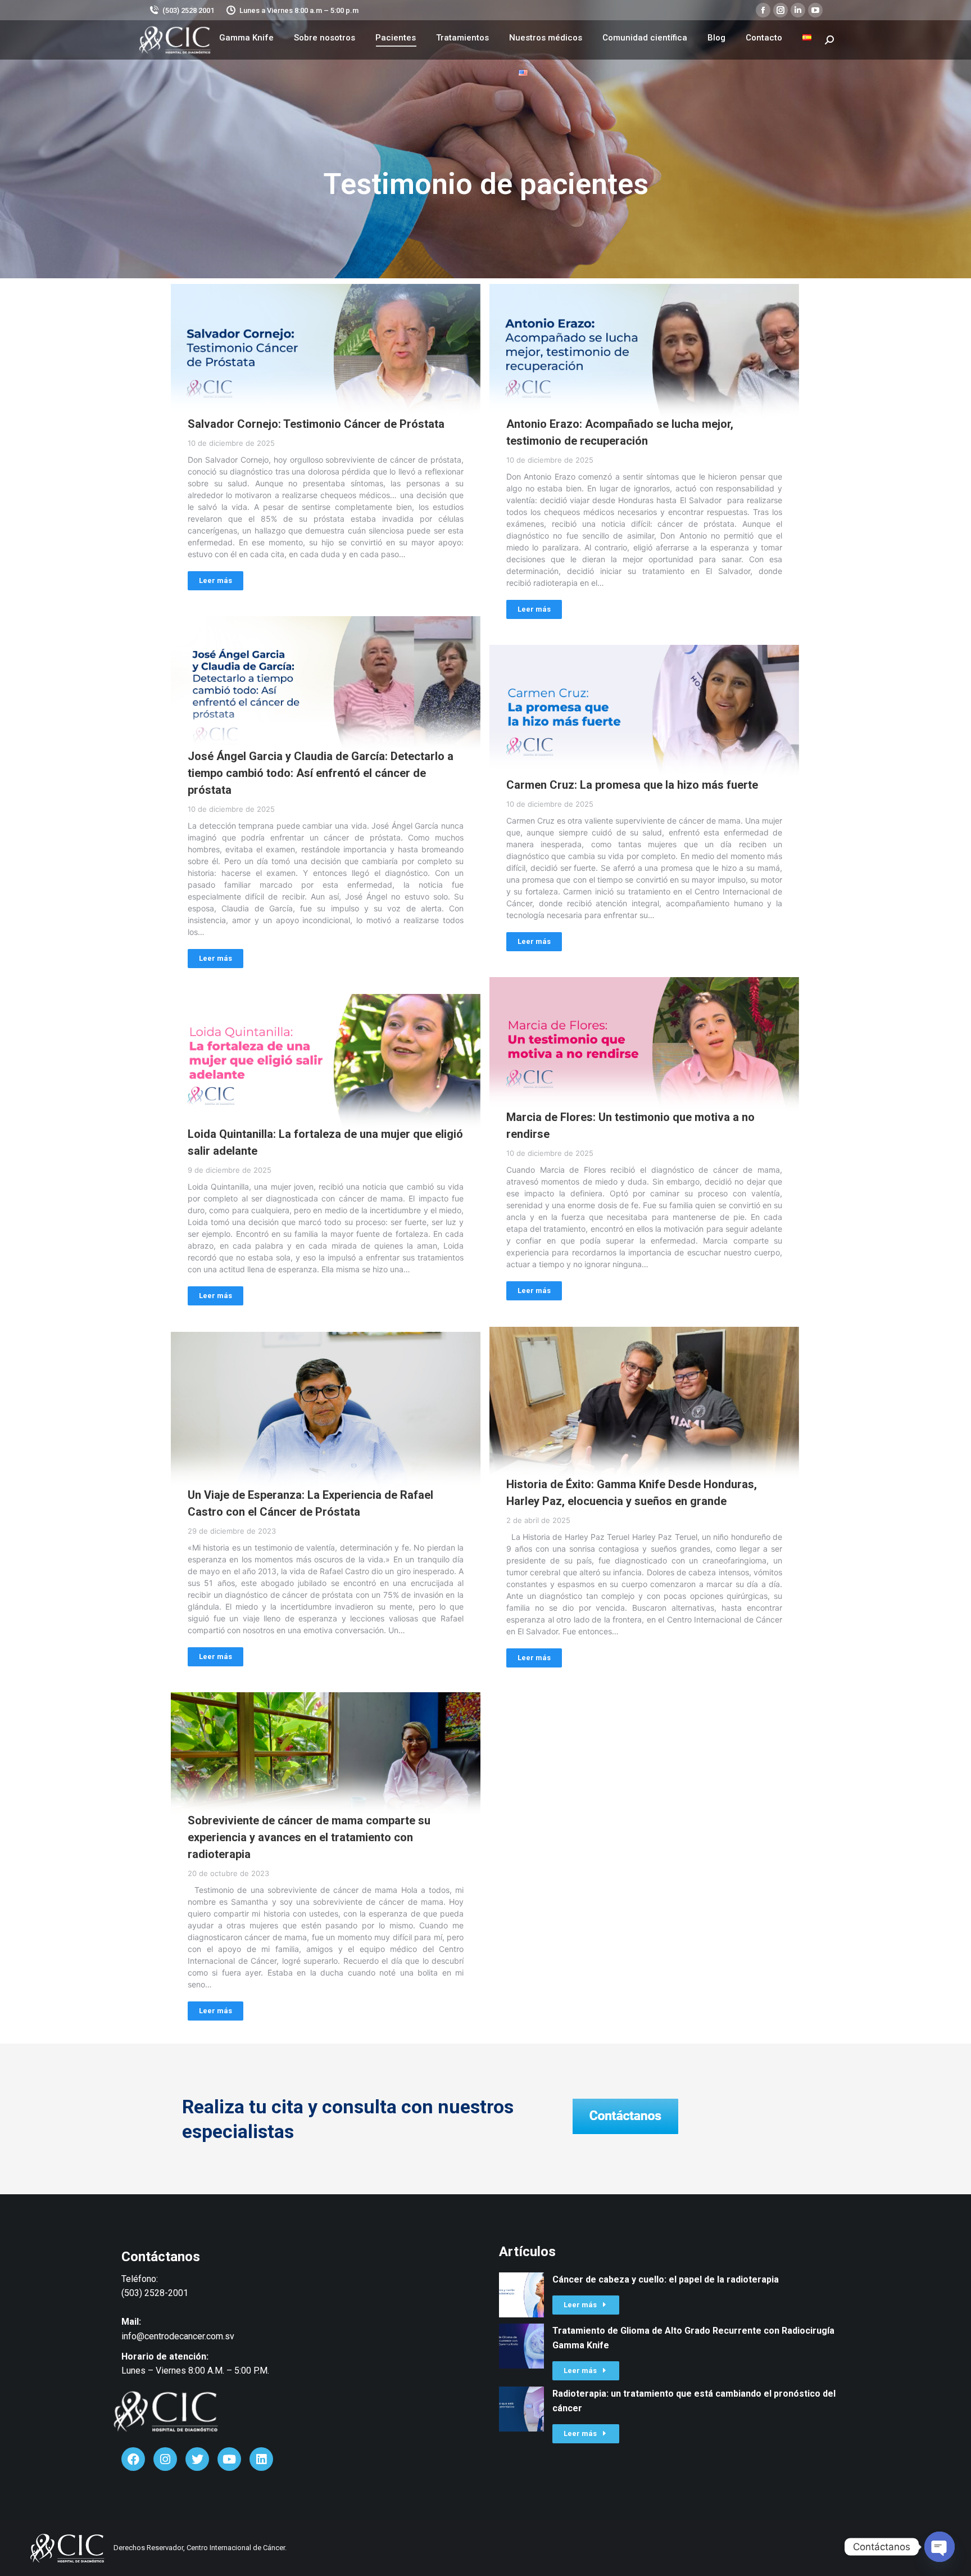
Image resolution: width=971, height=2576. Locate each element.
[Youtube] (229, 2459)
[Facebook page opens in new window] (763, 10)
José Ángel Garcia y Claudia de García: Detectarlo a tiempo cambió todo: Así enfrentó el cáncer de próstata (321, 773)
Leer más (215, 580)
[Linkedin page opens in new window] (798, 10)
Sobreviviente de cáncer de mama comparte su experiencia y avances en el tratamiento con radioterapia (309, 1837)
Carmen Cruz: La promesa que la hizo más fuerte (632, 785)
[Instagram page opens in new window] (781, 10)
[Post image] (326, 360)
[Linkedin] (261, 2459)
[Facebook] (133, 2459)
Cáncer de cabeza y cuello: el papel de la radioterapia (666, 2279)
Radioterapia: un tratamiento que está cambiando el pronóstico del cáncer (694, 2401)
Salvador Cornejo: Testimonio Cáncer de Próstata (316, 424)
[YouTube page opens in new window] (815, 10)
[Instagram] (165, 2459)
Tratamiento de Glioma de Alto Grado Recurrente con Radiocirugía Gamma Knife (693, 2338)
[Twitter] (197, 2459)
